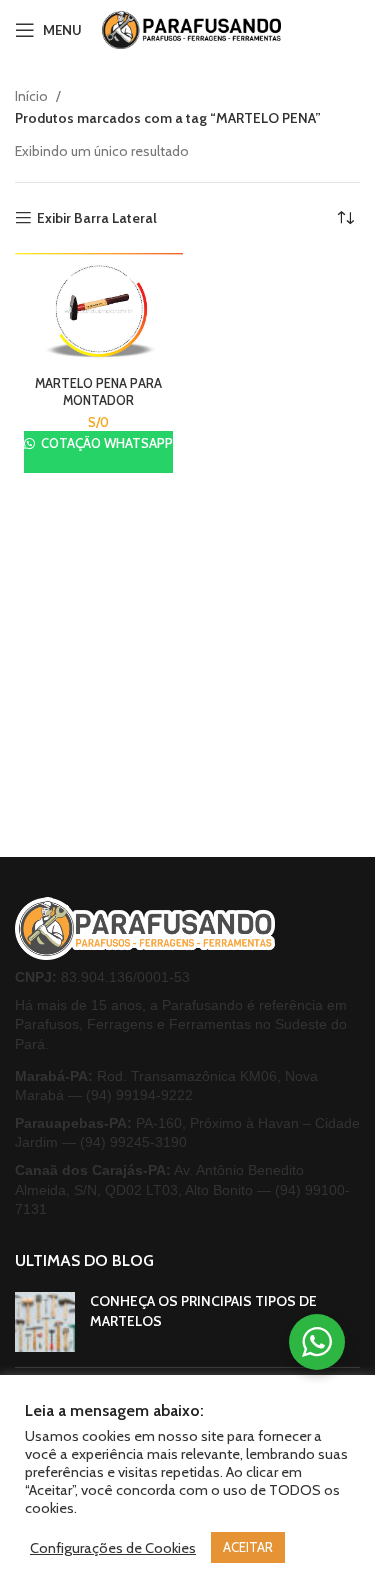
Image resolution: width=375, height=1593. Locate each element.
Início (33, 96)
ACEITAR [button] (248, 1547)
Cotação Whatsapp (105, 443)
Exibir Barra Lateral (97, 218)
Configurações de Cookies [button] (113, 1548)
